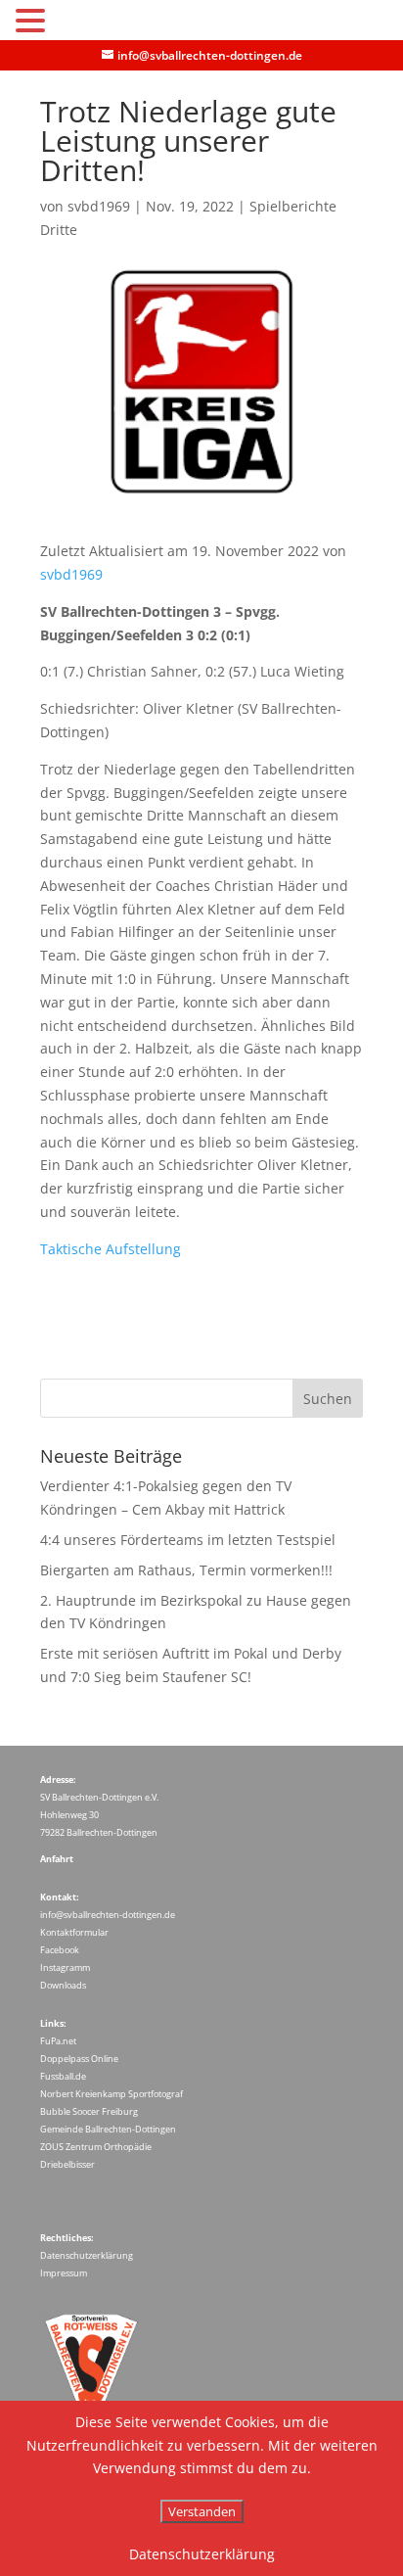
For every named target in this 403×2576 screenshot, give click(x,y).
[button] (33, 22)
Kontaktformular (74, 1932)
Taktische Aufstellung (111, 1249)
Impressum (64, 2273)
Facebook (60, 1950)
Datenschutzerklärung (87, 2255)
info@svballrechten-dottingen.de (108, 1915)
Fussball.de (63, 2076)
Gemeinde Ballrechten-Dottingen (108, 2129)
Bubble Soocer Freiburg (89, 2111)
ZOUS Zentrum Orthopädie (96, 2147)
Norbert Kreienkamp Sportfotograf (112, 2094)
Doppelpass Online (79, 2059)
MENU (80, 25)
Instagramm (65, 1967)
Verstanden (202, 2511)
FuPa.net (58, 2041)
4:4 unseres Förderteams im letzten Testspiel (188, 1540)
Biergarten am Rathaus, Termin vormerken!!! (186, 1570)
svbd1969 (99, 206)
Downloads (63, 1985)
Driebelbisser (67, 2164)
